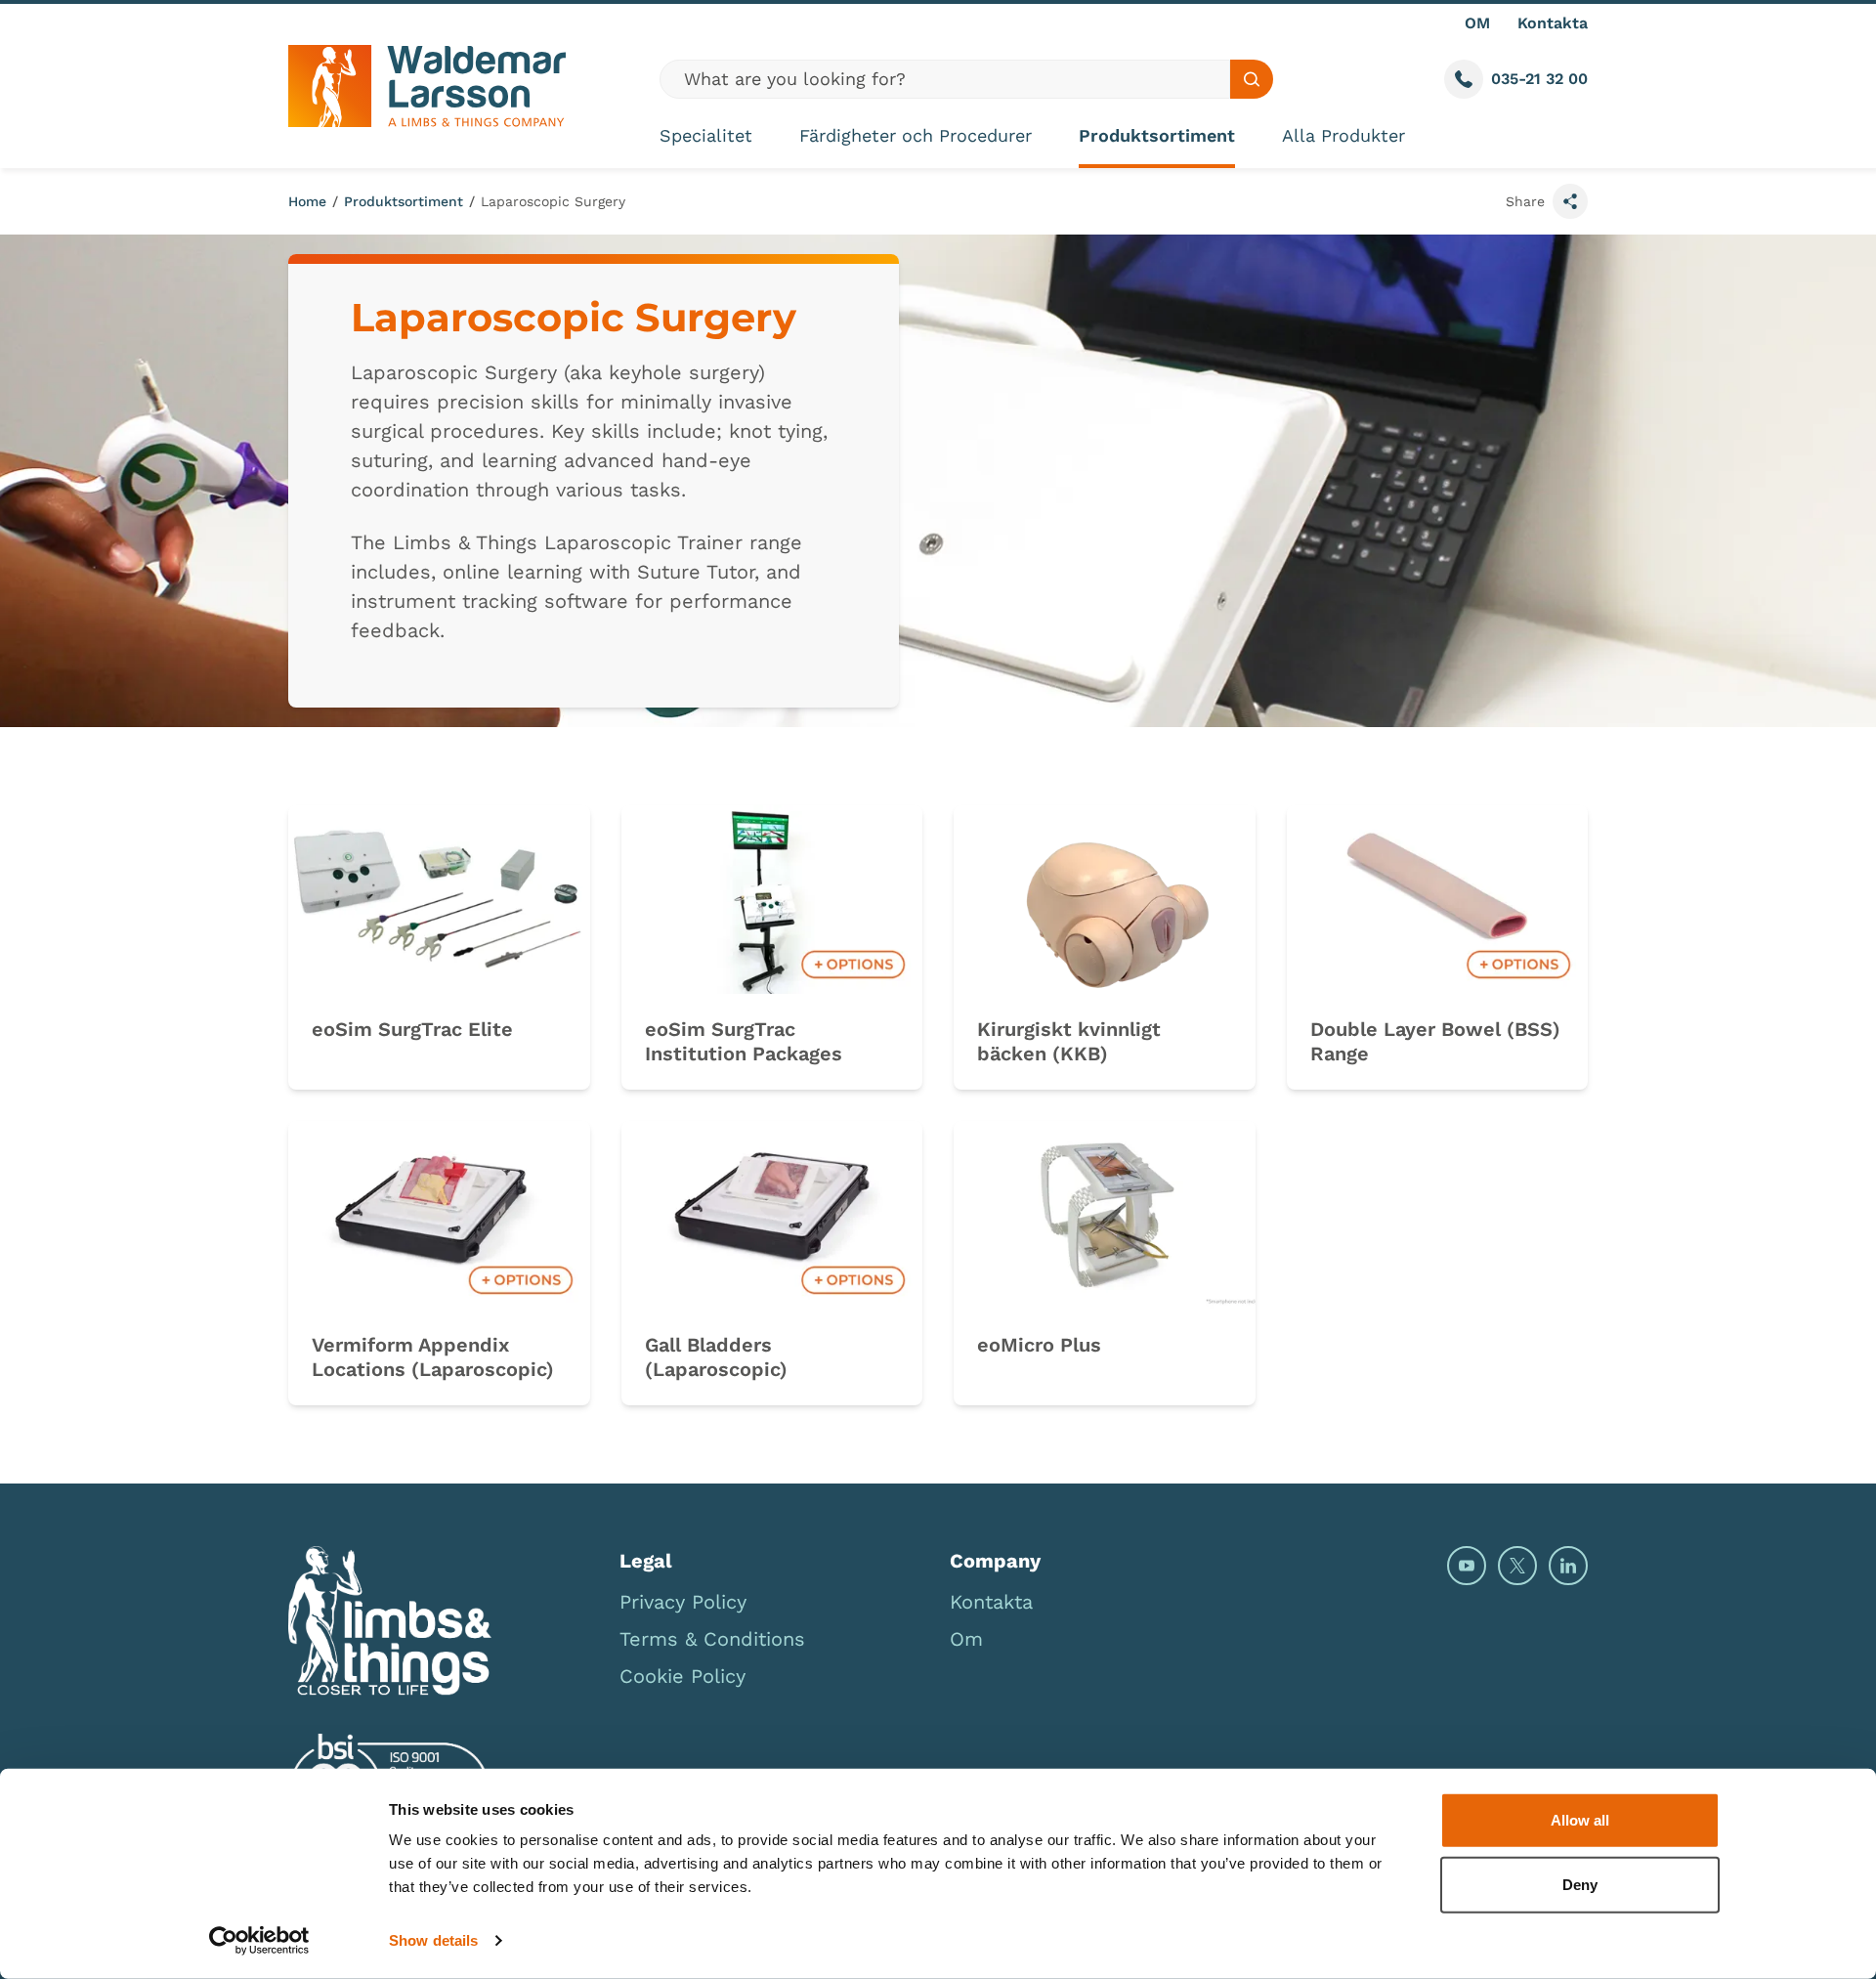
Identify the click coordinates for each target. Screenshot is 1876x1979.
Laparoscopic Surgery (553, 201)
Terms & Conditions (712, 1639)
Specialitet (706, 135)
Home (307, 201)
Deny (1580, 1884)
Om (966, 1639)
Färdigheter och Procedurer (916, 135)
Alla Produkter (1343, 135)
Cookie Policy (682, 1676)
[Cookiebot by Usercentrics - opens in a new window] (259, 1941)
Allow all (1580, 1820)
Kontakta (1553, 23)
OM (1477, 23)
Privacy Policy (683, 1602)
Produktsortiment (1157, 135)
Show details (433, 1940)
